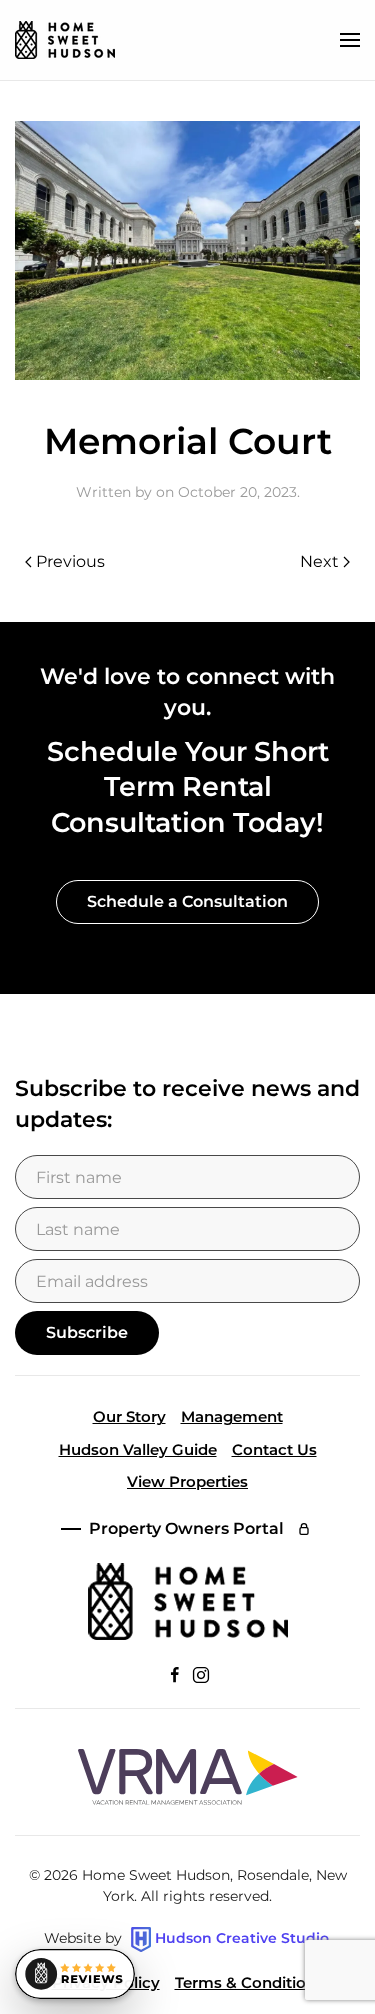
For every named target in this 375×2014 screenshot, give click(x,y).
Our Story (129, 1416)
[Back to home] (65, 40)
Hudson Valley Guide (138, 1449)
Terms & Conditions (249, 1982)
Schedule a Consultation (187, 901)
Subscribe (87, 1332)
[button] (350, 40)
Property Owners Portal (186, 1528)
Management (232, 1416)
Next (319, 561)
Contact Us (274, 1449)
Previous (70, 561)
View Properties (187, 1481)
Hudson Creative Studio (242, 1938)
